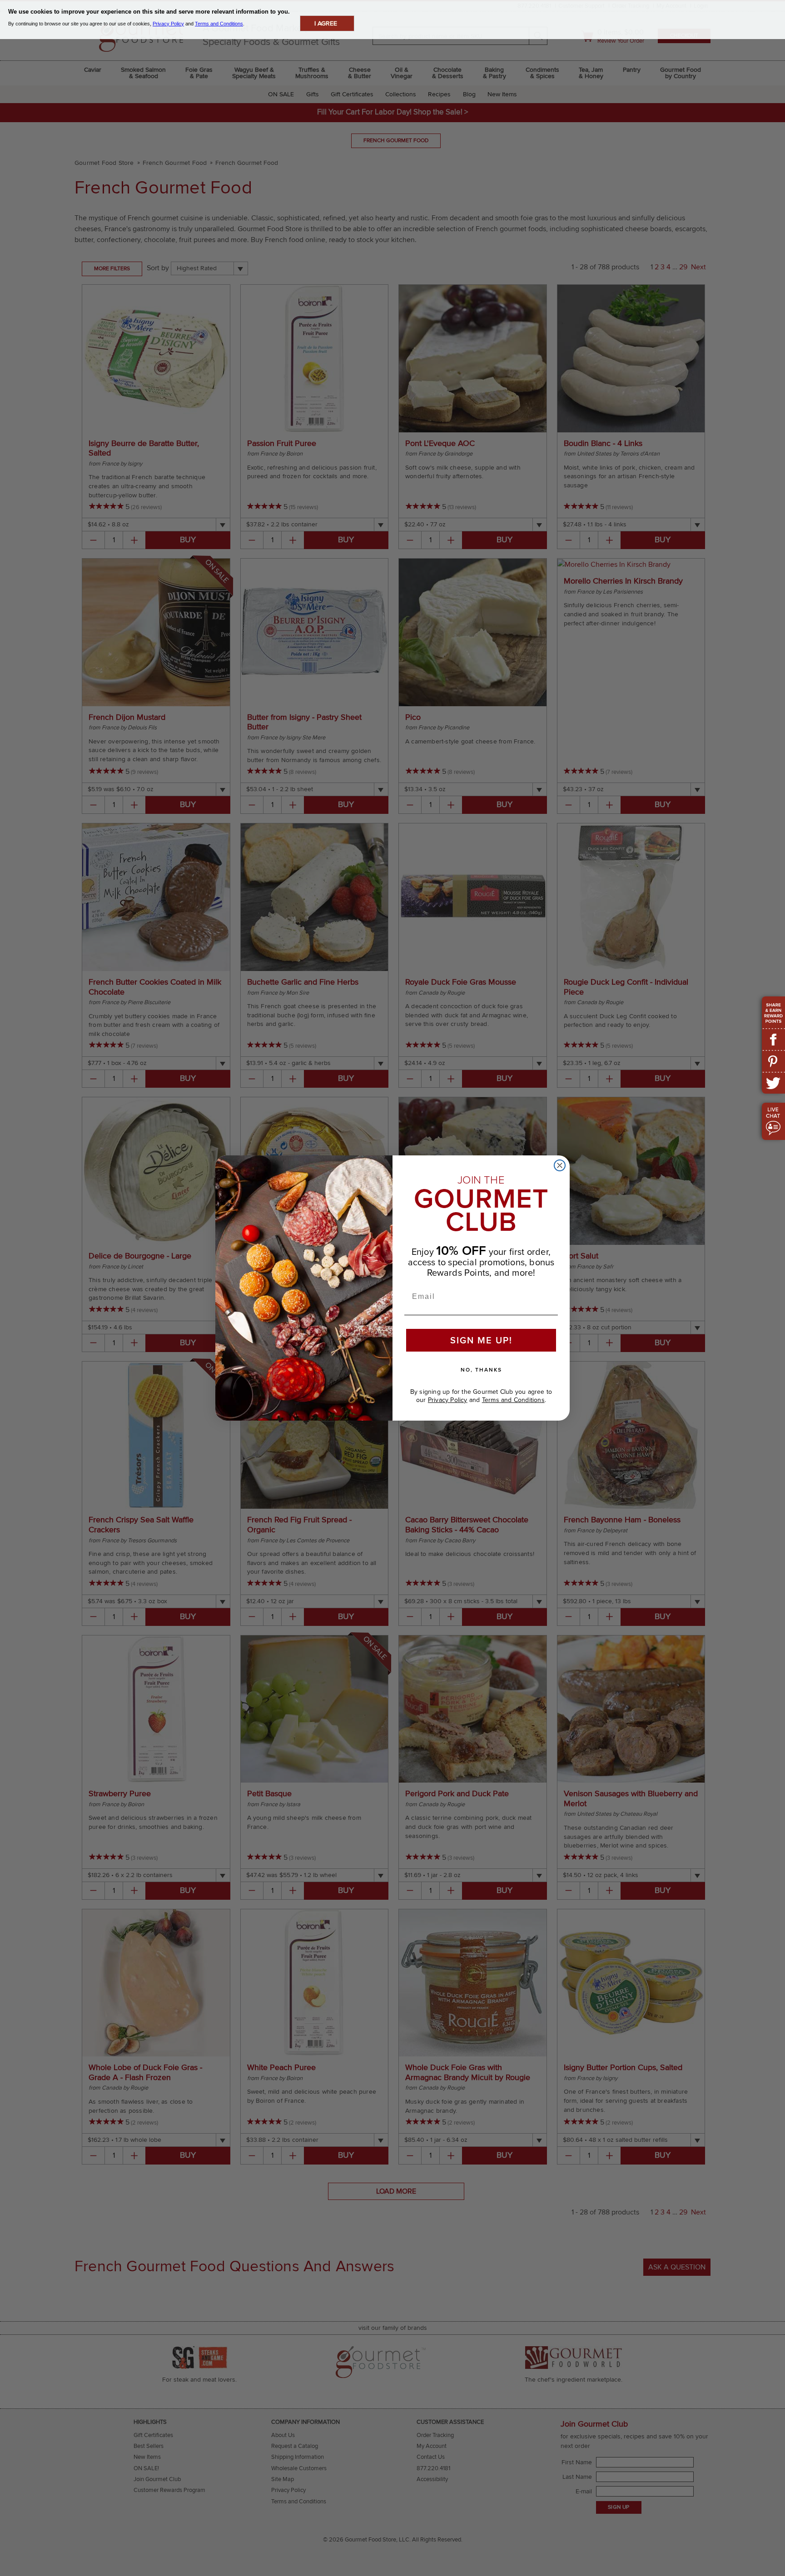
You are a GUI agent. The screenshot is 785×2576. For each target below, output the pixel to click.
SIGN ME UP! (481, 1340)
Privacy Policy (448, 1400)
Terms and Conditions (513, 1400)
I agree (326, 23)
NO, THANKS (481, 1370)
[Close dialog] (560, 1165)
